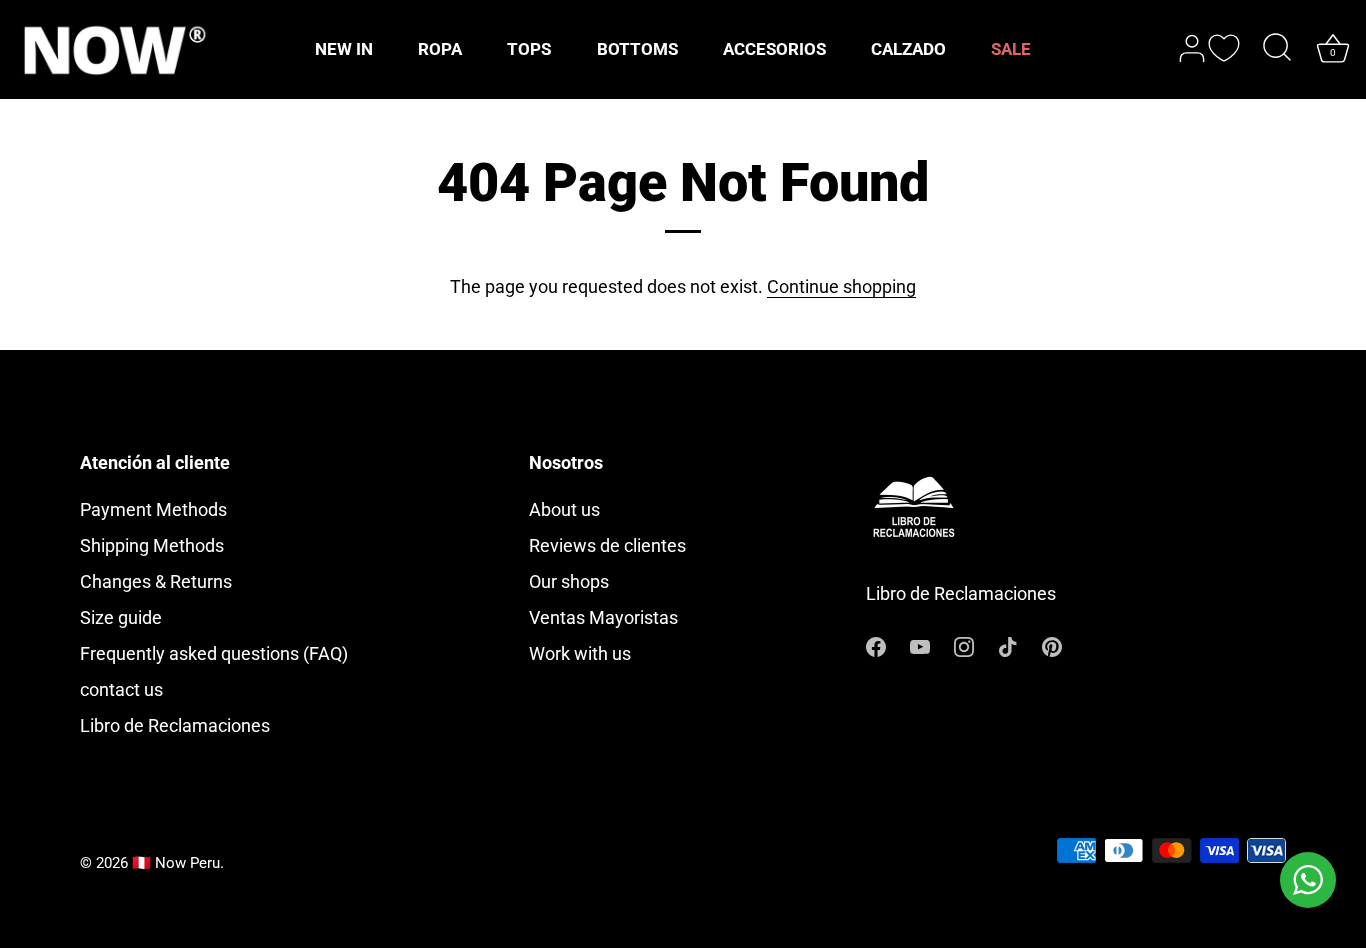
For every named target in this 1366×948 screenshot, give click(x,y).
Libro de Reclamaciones (175, 725)
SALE (1011, 49)
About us (564, 509)
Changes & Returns (156, 581)
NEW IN (344, 49)
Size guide (121, 617)
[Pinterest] (1052, 644)
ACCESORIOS (774, 49)
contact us (121, 689)
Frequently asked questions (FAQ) (214, 653)
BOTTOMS (637, 49)
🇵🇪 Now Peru (176, 863)
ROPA (440, 49)
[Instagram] (964, 644)
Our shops (569, 581)
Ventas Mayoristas (603, 617)
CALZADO (908, 49)
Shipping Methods (152, 545)
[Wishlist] (1224, 48)
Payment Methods (153, 509)
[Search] (1277, 49)
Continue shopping (841, 286)
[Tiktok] (1008, 644)
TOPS (529, 49)
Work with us (580, 653)
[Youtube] (920, 644)
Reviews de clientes (607, 545)
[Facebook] (876, 644)
